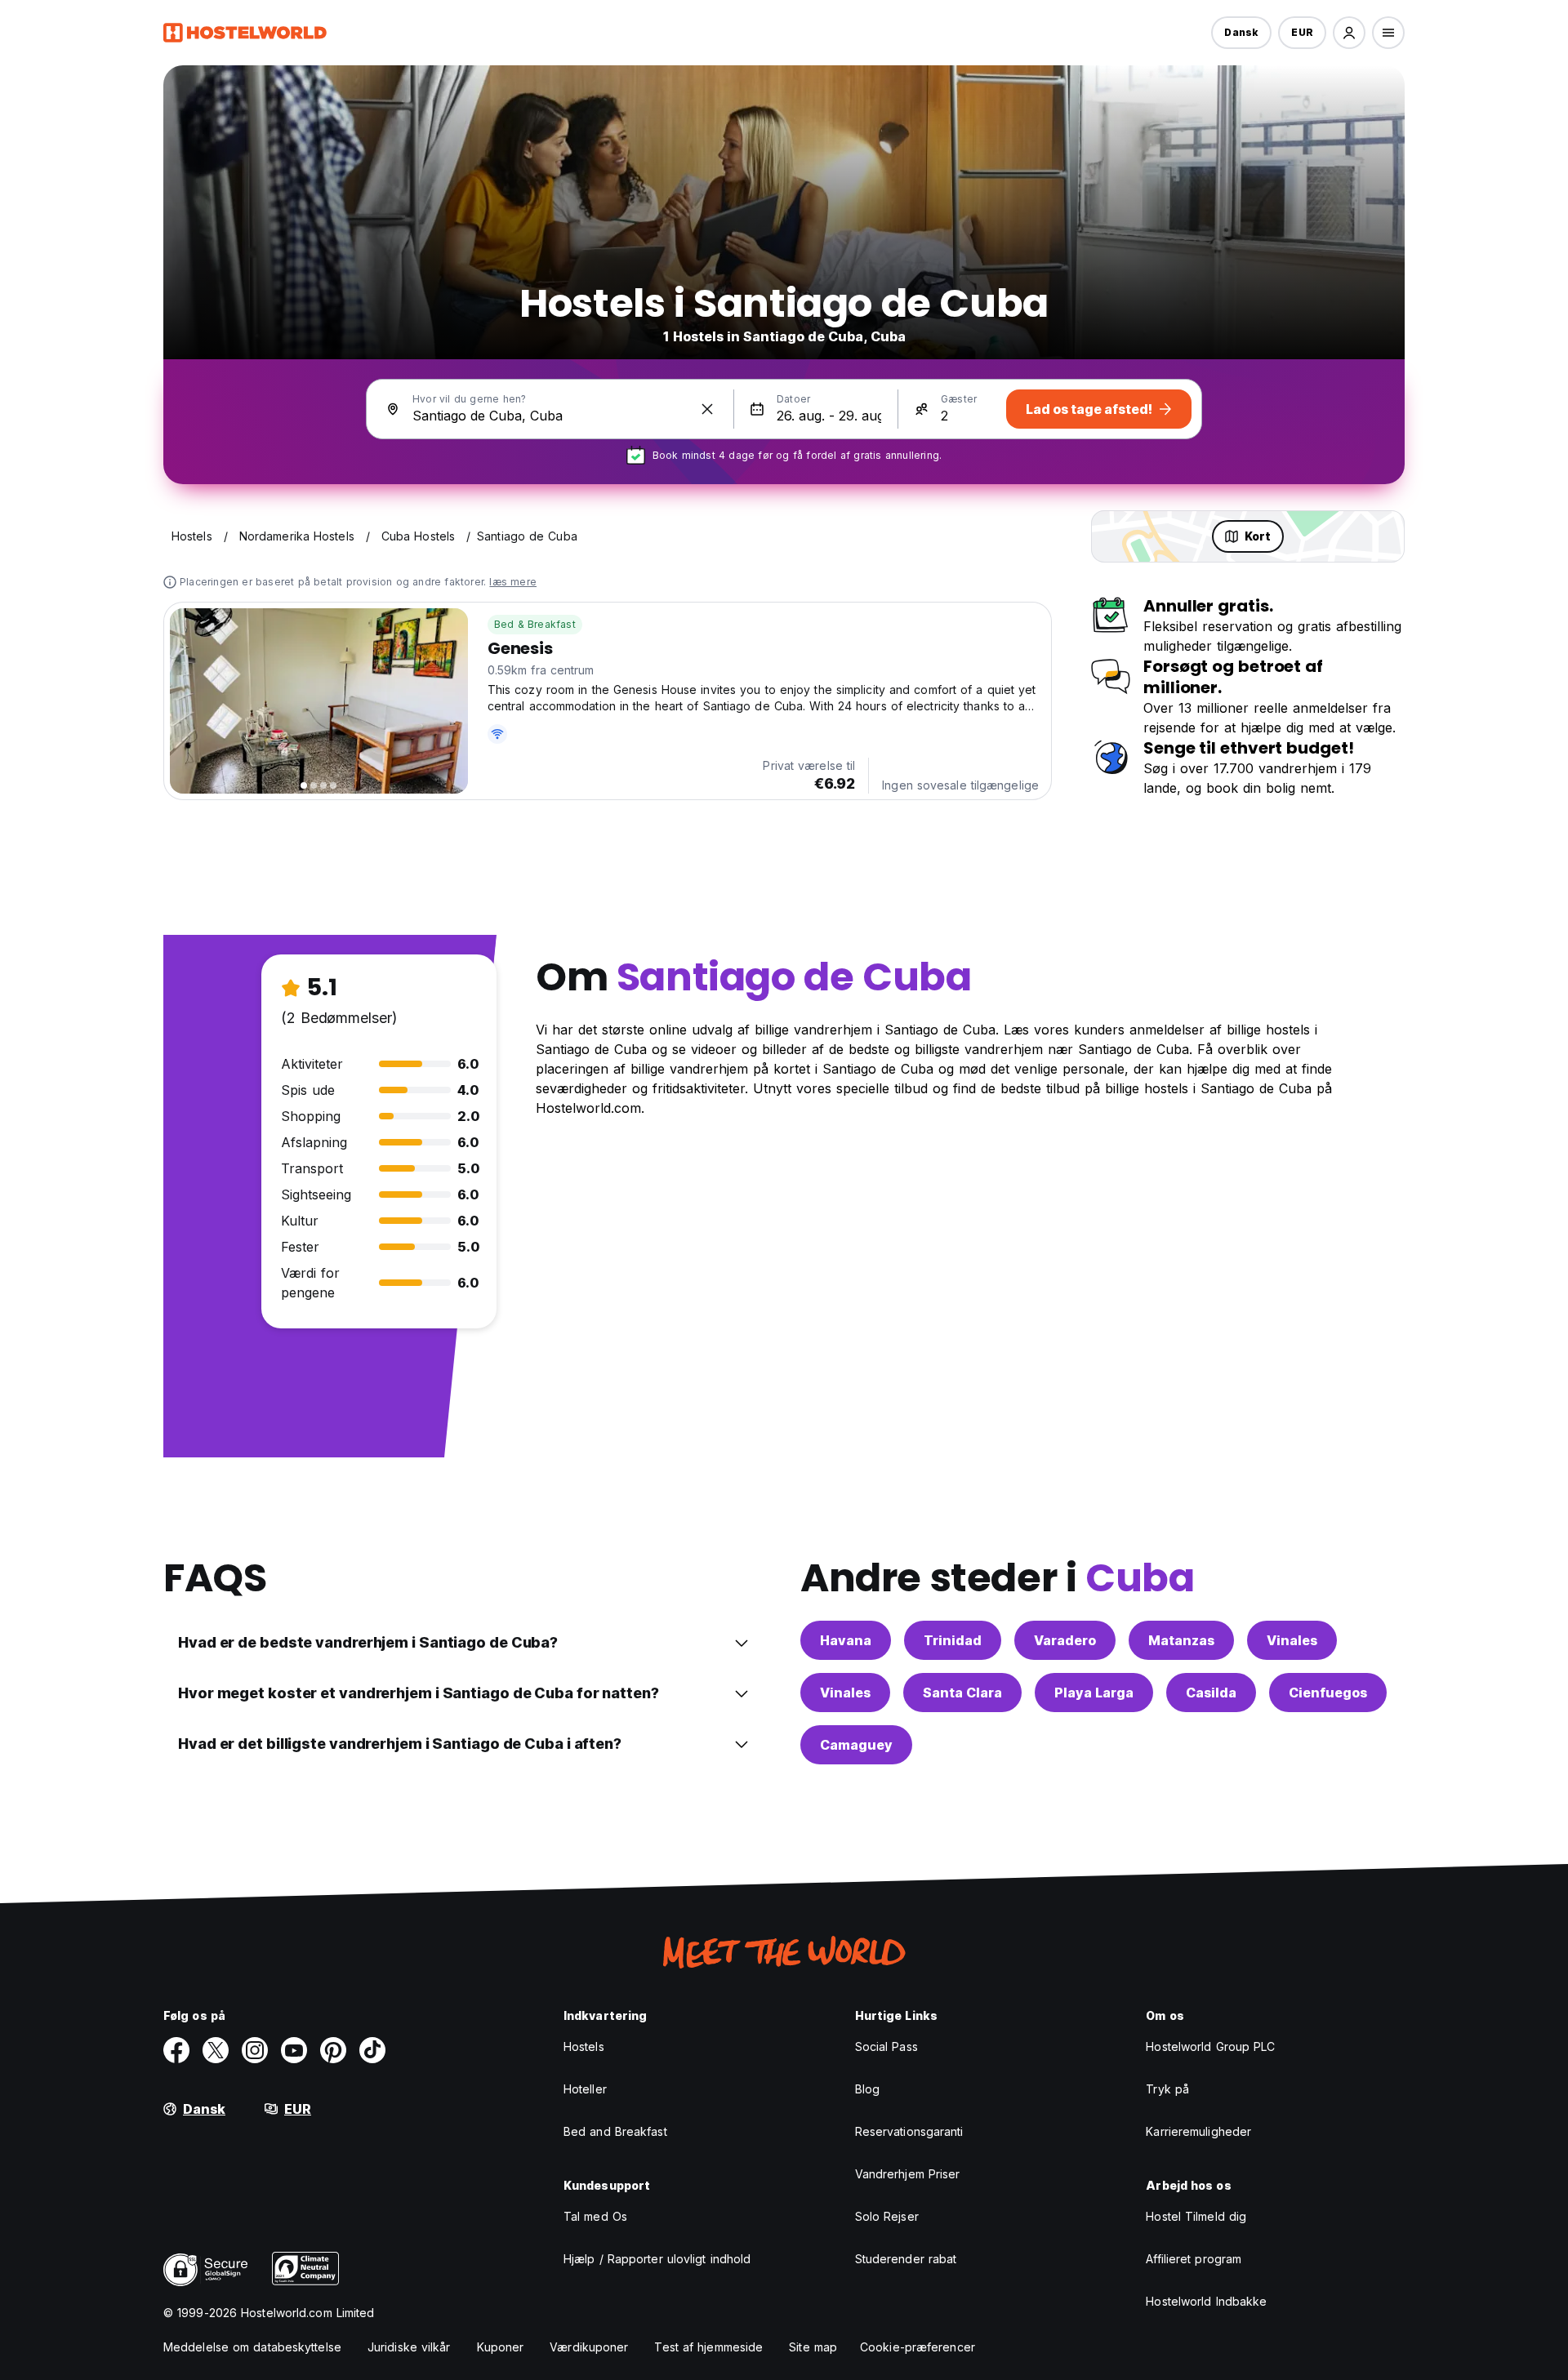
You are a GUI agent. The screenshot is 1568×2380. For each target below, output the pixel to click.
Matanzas (1181, 1640)
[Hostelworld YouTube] (294, 2050)
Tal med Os (595, 2216)
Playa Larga (1094, 1693)
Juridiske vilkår (409, 2347)
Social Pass (886, 2046)
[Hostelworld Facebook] (176, 2050)
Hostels (584, 2046)
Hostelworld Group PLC (1210, 2046)
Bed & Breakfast (535, 624)
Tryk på (1167, 2089)
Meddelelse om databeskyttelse (252, 2347)
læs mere (513, 582)
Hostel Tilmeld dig (1196, 2216)
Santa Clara (962, 1693)
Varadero (1065, 1640)
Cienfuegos (1328, 1693)
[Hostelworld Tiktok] (372, 2050)
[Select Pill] (1349, 33)
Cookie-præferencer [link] (918, 2347)
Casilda (1211, 1693)
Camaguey (856, 1745)
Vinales (1292, 1640)
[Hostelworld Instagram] (255, 2050)
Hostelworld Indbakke (1206, 2301)
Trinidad (953, 1640)
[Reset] (707, 409)
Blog (867, 2089)
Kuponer (501, 2347)
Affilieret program (1194, 2259)
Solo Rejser (887, 2216)
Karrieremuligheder (1198, 2131)
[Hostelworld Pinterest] (333, 2050)
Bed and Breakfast (615, 2131)
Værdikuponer (589, 2347)
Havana (846, 1640)
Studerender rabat (906, 2259)
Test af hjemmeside (708, 2347)
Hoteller (585, 2089)
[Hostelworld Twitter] (216, 2050)
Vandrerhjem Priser (908, 2174)
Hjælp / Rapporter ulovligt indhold (657, 2259)
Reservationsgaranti (909, 2131)
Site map (813, 2347)
